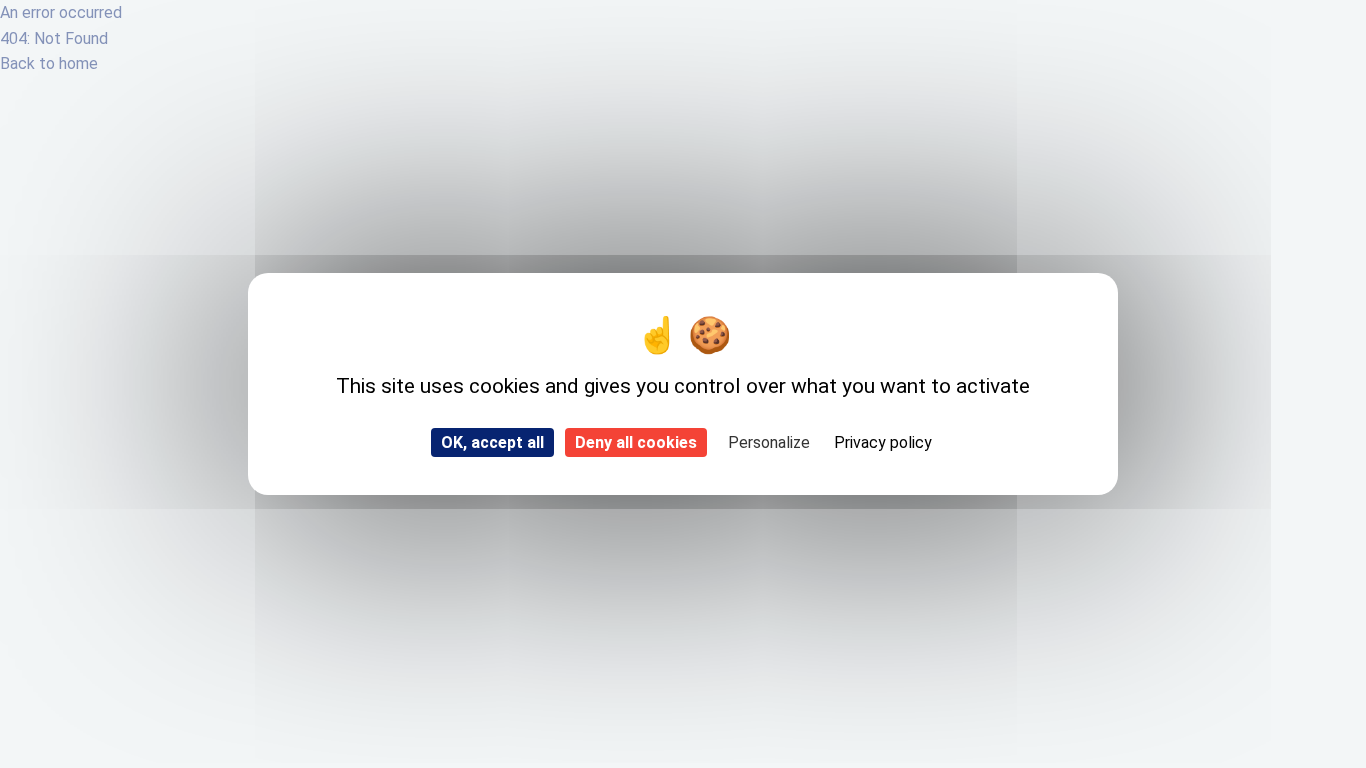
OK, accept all (492, 442)
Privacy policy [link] (883, 442)
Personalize (769, 442)
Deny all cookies (636, 442)
